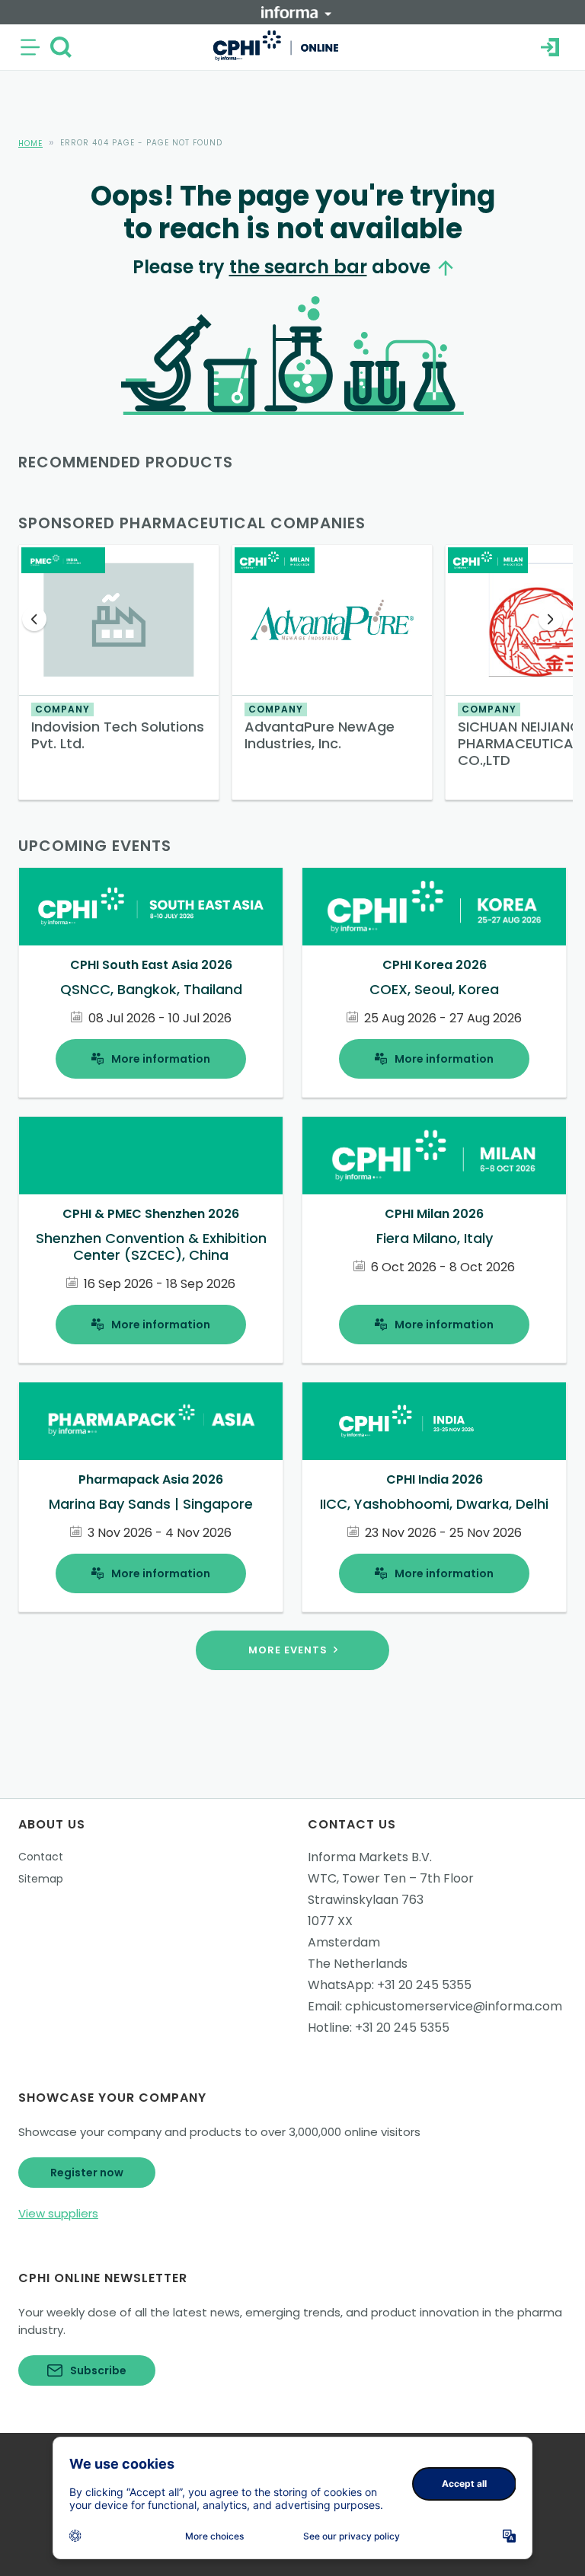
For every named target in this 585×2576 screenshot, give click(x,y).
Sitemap (41, 1879)
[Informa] (296, 12)
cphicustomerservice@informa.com (454, 2006)
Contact (41, 1857)
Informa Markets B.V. (370, 1857)
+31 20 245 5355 (424, 1985)
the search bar (298, 267)
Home (30, 143)
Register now (87, 2173)
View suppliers (58, 2213)
